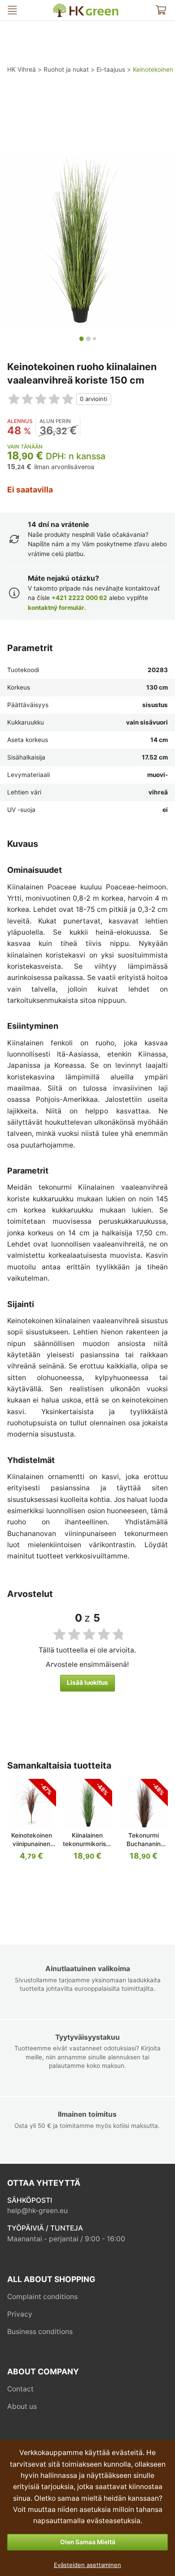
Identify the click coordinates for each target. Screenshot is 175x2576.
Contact (20, 2389)
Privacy (20, 2314)
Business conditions (40, 2332)
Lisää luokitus (87, 1683)
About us (22, 2406)
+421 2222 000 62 (79, 598)
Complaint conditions (42, 2297)
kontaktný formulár (56, 608)
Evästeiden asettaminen (87, 2565)
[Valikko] (12, 10)
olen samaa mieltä (88, 2542)
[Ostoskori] (161, 10)
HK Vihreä (60, 7)
